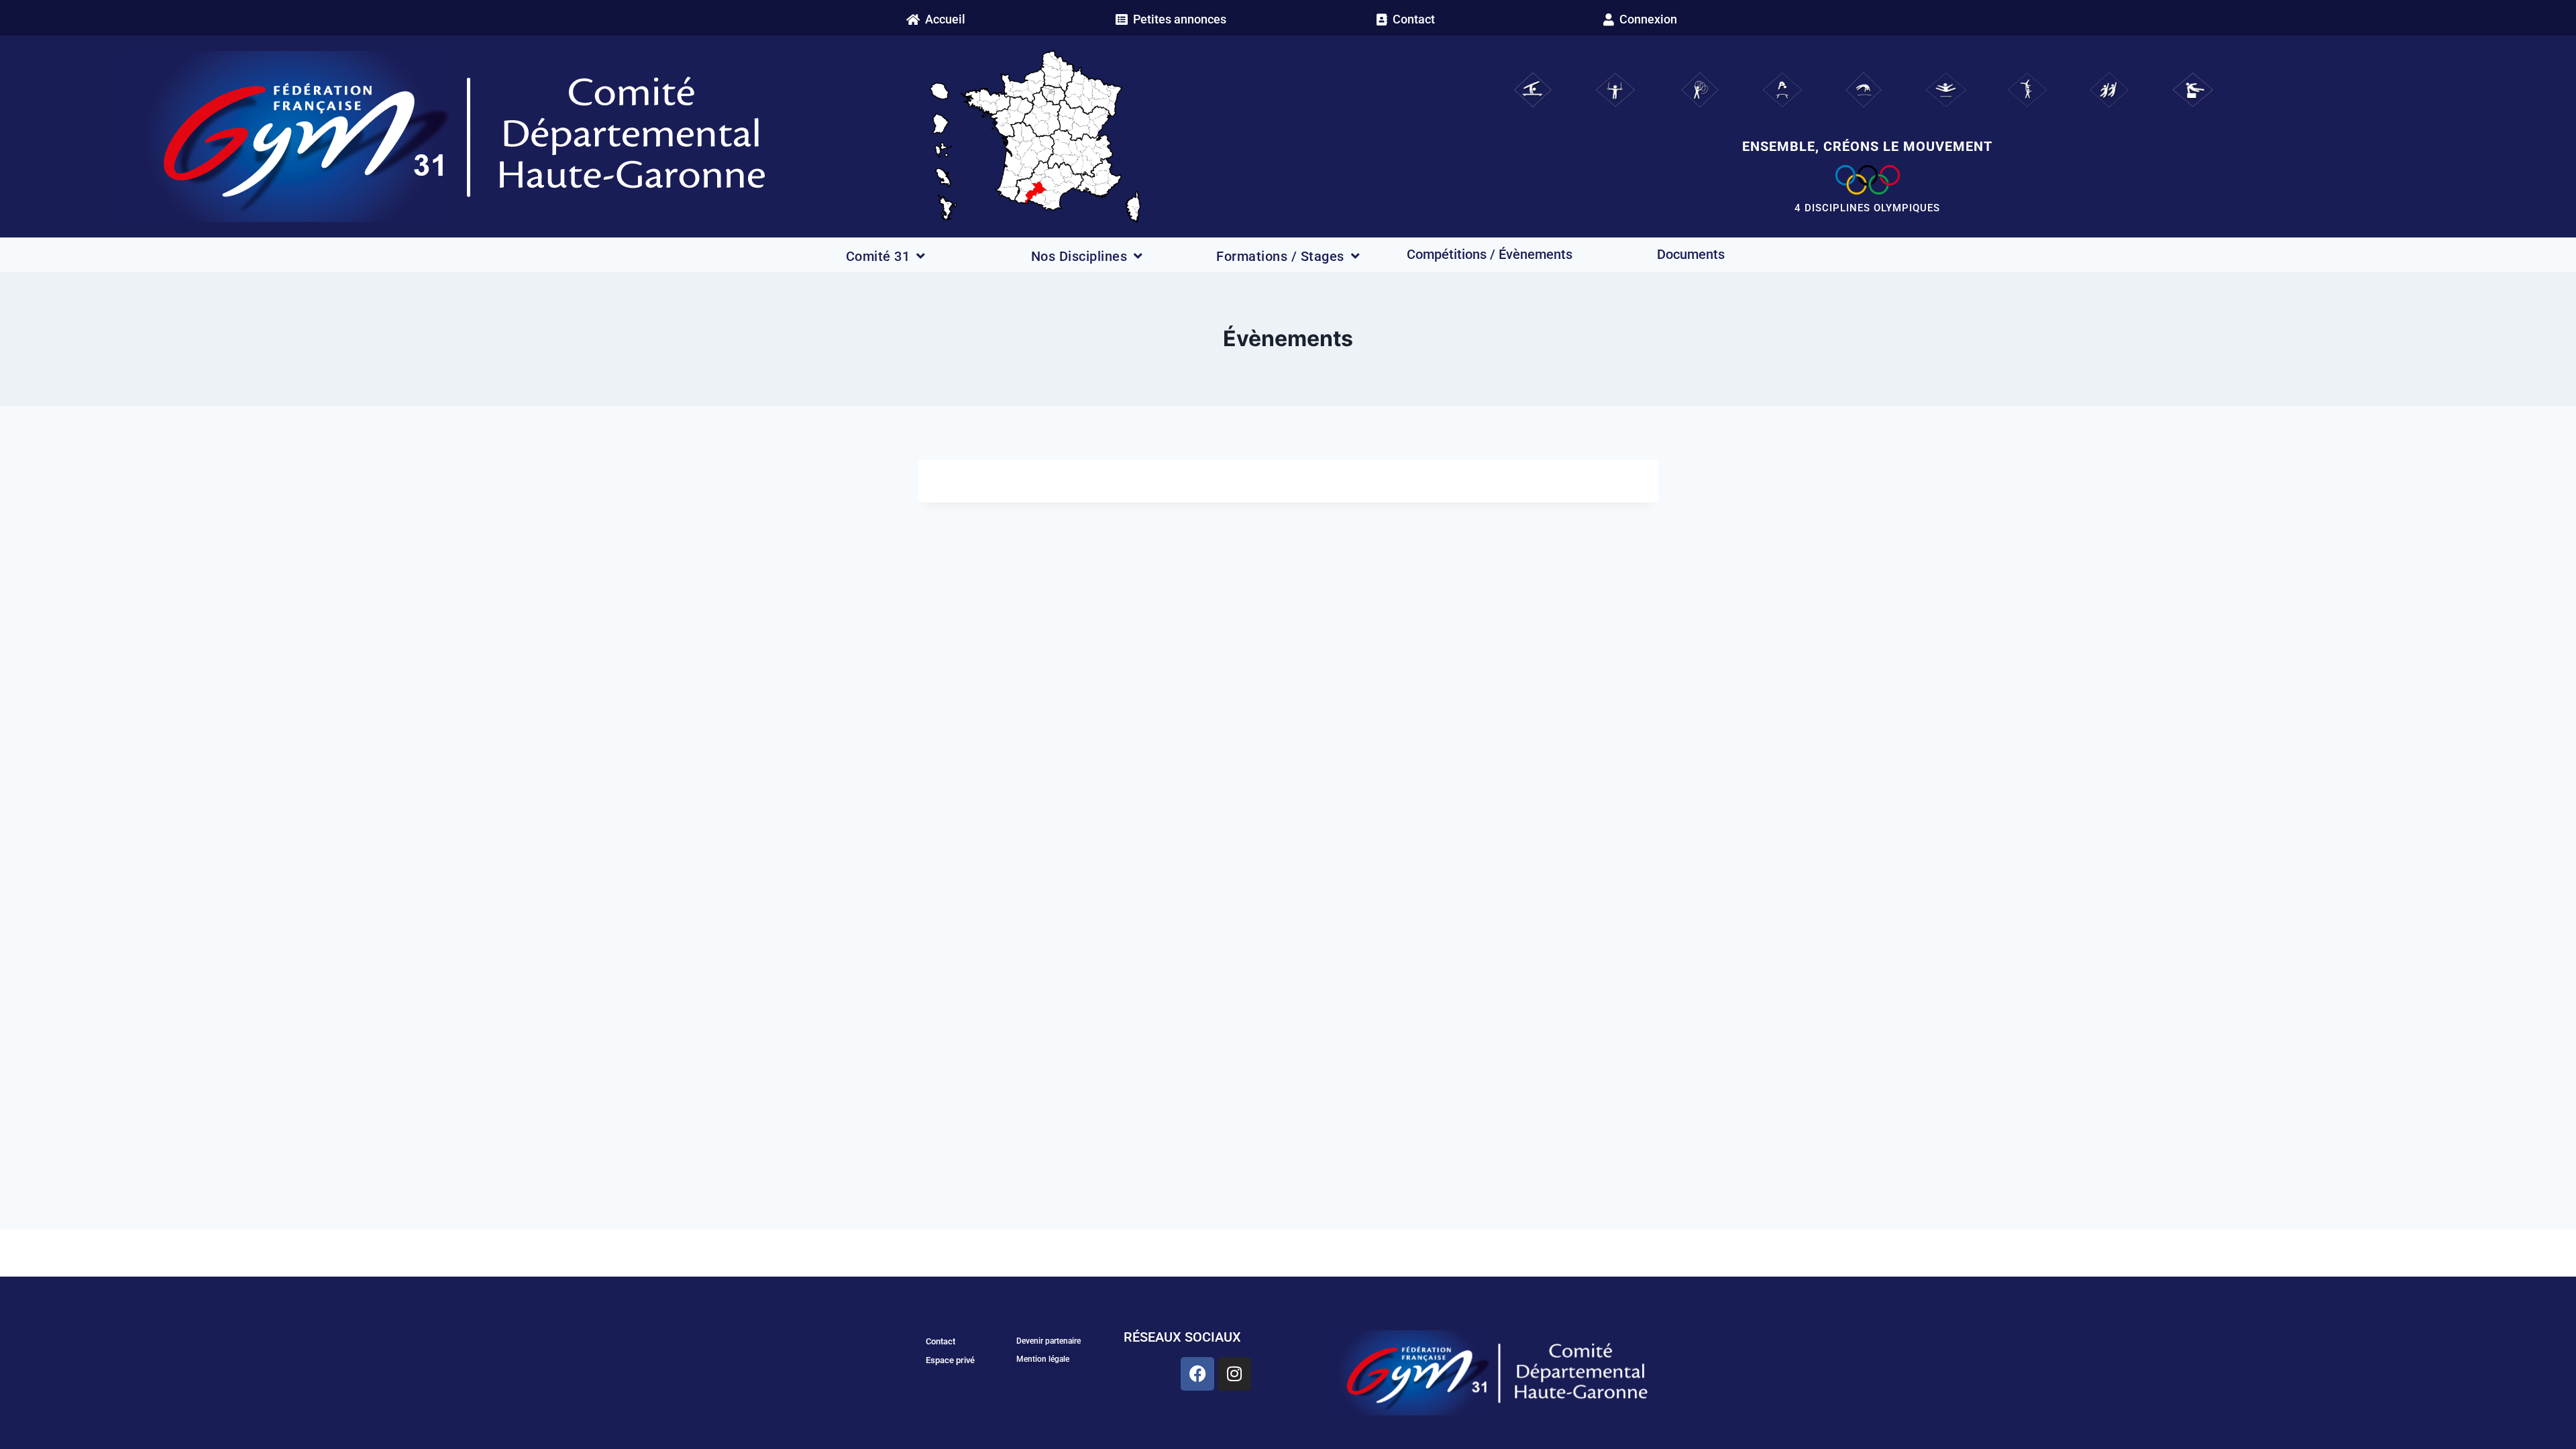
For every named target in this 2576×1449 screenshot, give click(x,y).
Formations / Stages (1280, 256)
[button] (1640, 19)
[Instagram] (1234, 1374)
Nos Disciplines (1079, 256)
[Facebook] (1197, 1374)
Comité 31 (878, 256)
